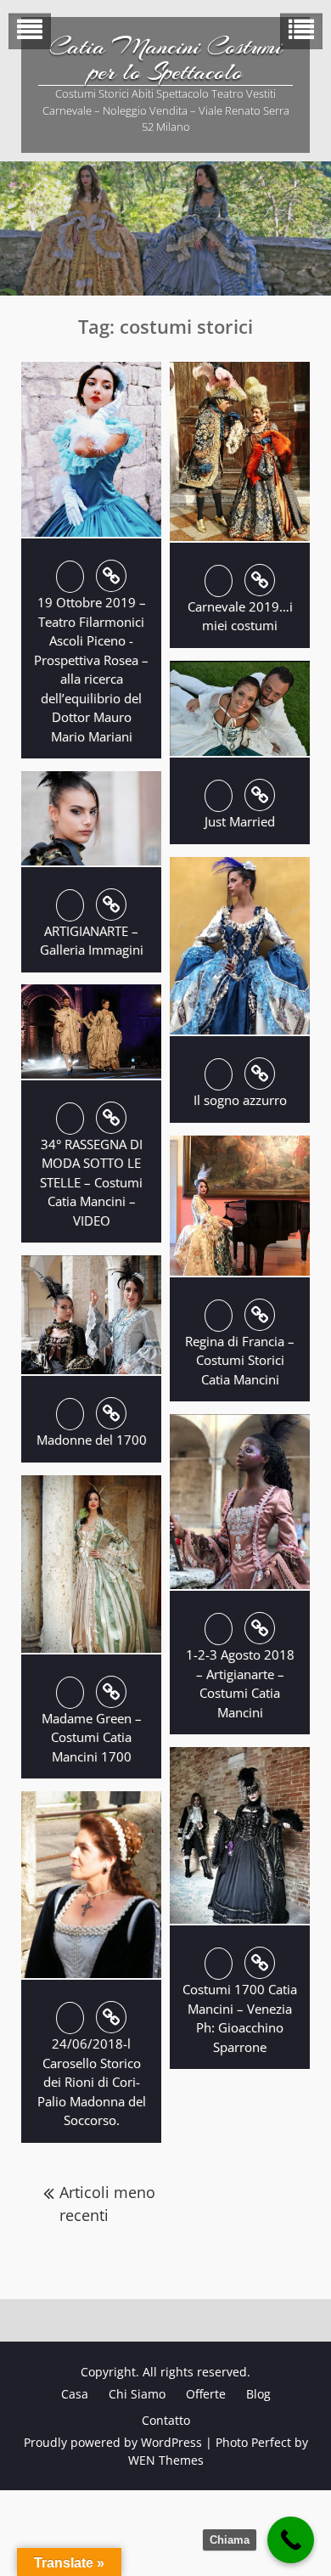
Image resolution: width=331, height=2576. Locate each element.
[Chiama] (291, 2540)
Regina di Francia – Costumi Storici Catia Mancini (240, 1360)
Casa (75, 2394)
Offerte (206, 2394)
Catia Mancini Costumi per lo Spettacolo (166, 59)
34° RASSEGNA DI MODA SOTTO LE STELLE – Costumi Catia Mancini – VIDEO (91, 1182)
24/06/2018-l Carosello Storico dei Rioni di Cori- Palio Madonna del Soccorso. (92, 2082)
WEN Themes (166, 2460)
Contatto (166, 2420)
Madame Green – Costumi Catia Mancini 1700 (92, 1737)
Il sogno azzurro (240, 1100)
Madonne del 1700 (92, 1440)
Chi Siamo (137, 2394)
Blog (258, 2394)
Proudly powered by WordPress (113, 2442)
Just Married (240, 821)
